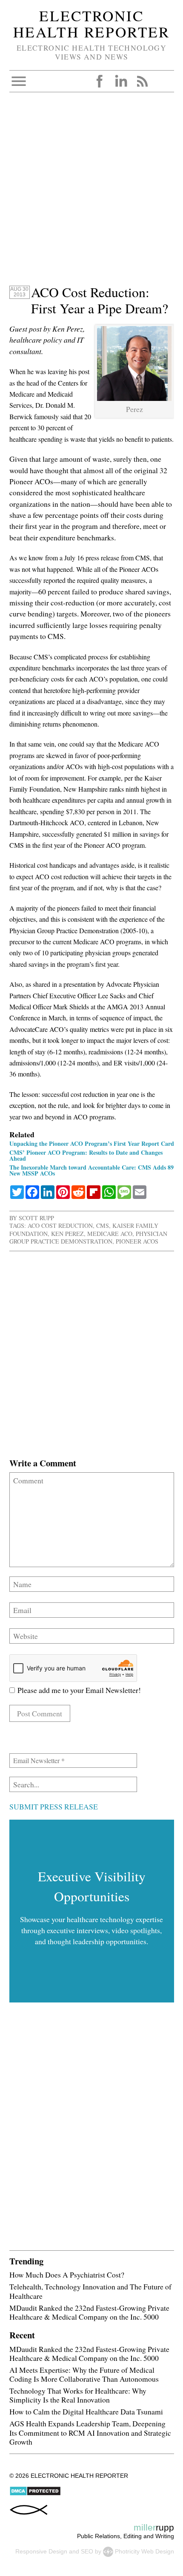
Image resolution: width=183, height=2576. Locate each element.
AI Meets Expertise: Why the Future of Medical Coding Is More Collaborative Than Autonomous (84, 2374)
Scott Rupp (36, 1218)
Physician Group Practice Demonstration (88, 1237)
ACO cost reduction (60, 1226)
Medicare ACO (110, 1234)
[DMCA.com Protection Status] (35, 2494)
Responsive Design (41, 2551)
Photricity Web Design (144, 2551)
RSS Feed (142, 81)
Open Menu (19, 81)
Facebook (100, 81)
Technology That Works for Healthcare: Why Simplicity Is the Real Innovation (78, 2395)
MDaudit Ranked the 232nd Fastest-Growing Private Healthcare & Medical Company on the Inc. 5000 (89, 2312)
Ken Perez (67, 1234)
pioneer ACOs (137, 1241)
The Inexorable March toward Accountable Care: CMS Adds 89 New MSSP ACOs (91, 1170)
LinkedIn (121, 81)
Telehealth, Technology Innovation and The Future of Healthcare (90, 2291)
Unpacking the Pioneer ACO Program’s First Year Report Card (92, 1143)
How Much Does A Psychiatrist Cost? (67, 2275)
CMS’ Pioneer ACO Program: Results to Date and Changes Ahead (86, 1155)
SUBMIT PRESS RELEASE (54, 1806)
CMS (103, 1226)
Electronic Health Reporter (91, 24)
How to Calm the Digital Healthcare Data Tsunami (86, 2411)
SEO (87, 2551)
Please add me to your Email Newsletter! (78, 1690)
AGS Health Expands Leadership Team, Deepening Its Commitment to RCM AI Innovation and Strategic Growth (90, 2432)
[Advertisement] (91, 193)
